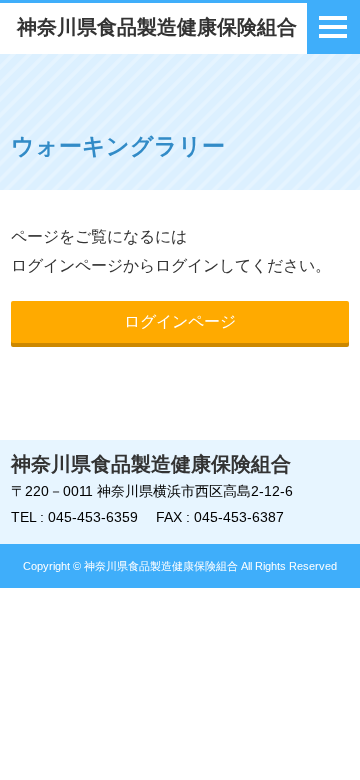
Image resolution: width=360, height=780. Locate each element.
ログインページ (180, 321)
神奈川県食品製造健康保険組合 (157, 27)
